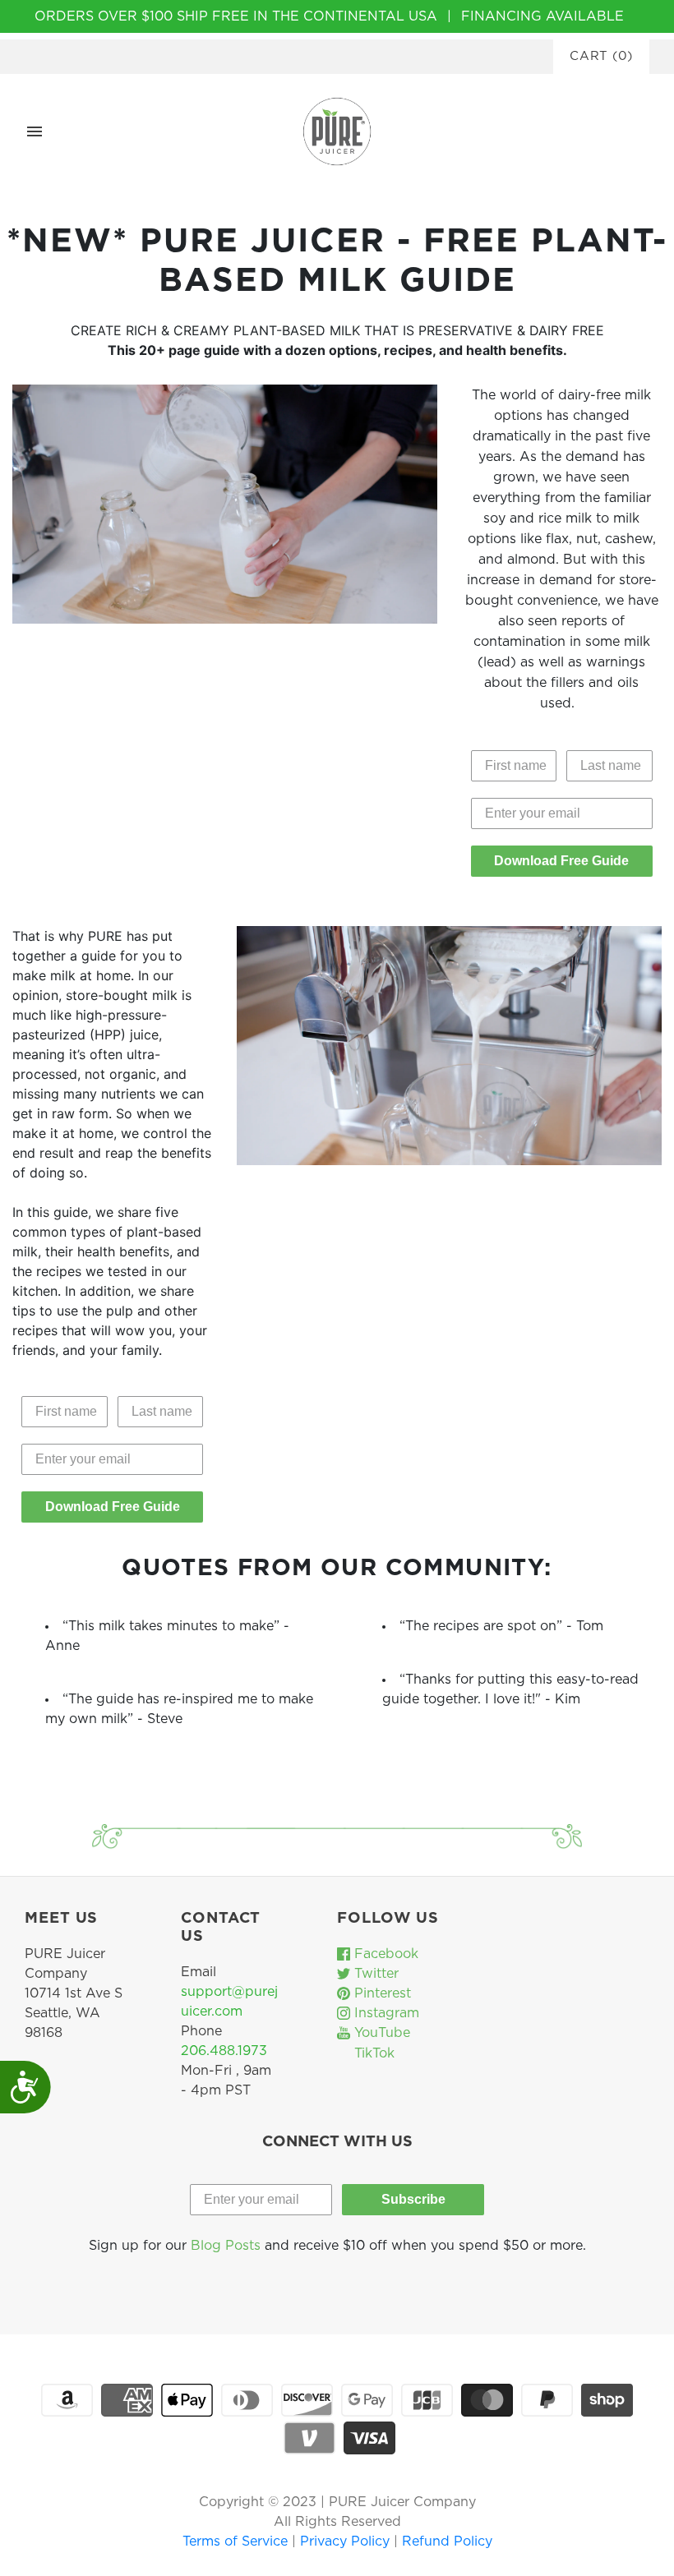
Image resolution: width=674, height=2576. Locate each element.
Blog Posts (226, 2246)
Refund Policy (447, 2541)
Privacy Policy (347, 2541)
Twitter (374, 1974)
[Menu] (35, 131)
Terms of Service (237, 2541)
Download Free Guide (561, 861)
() (601, 56)
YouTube (380, 2033)
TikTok (372, 2053)
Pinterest (381, 1993)
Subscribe (413, 2199)
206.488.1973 (224, 2051)
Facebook (384, 1954)
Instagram (385, 2013)
